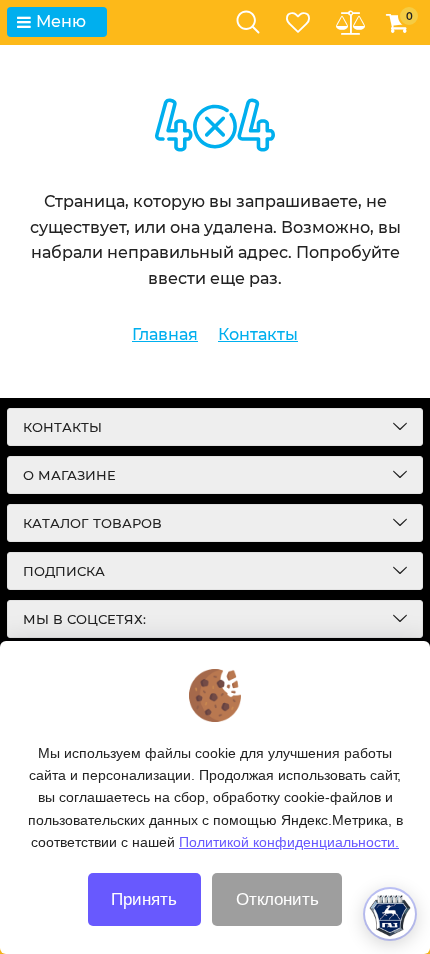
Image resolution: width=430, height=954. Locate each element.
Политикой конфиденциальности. (289, 842)
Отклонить (277, 899)
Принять (144, 899)
